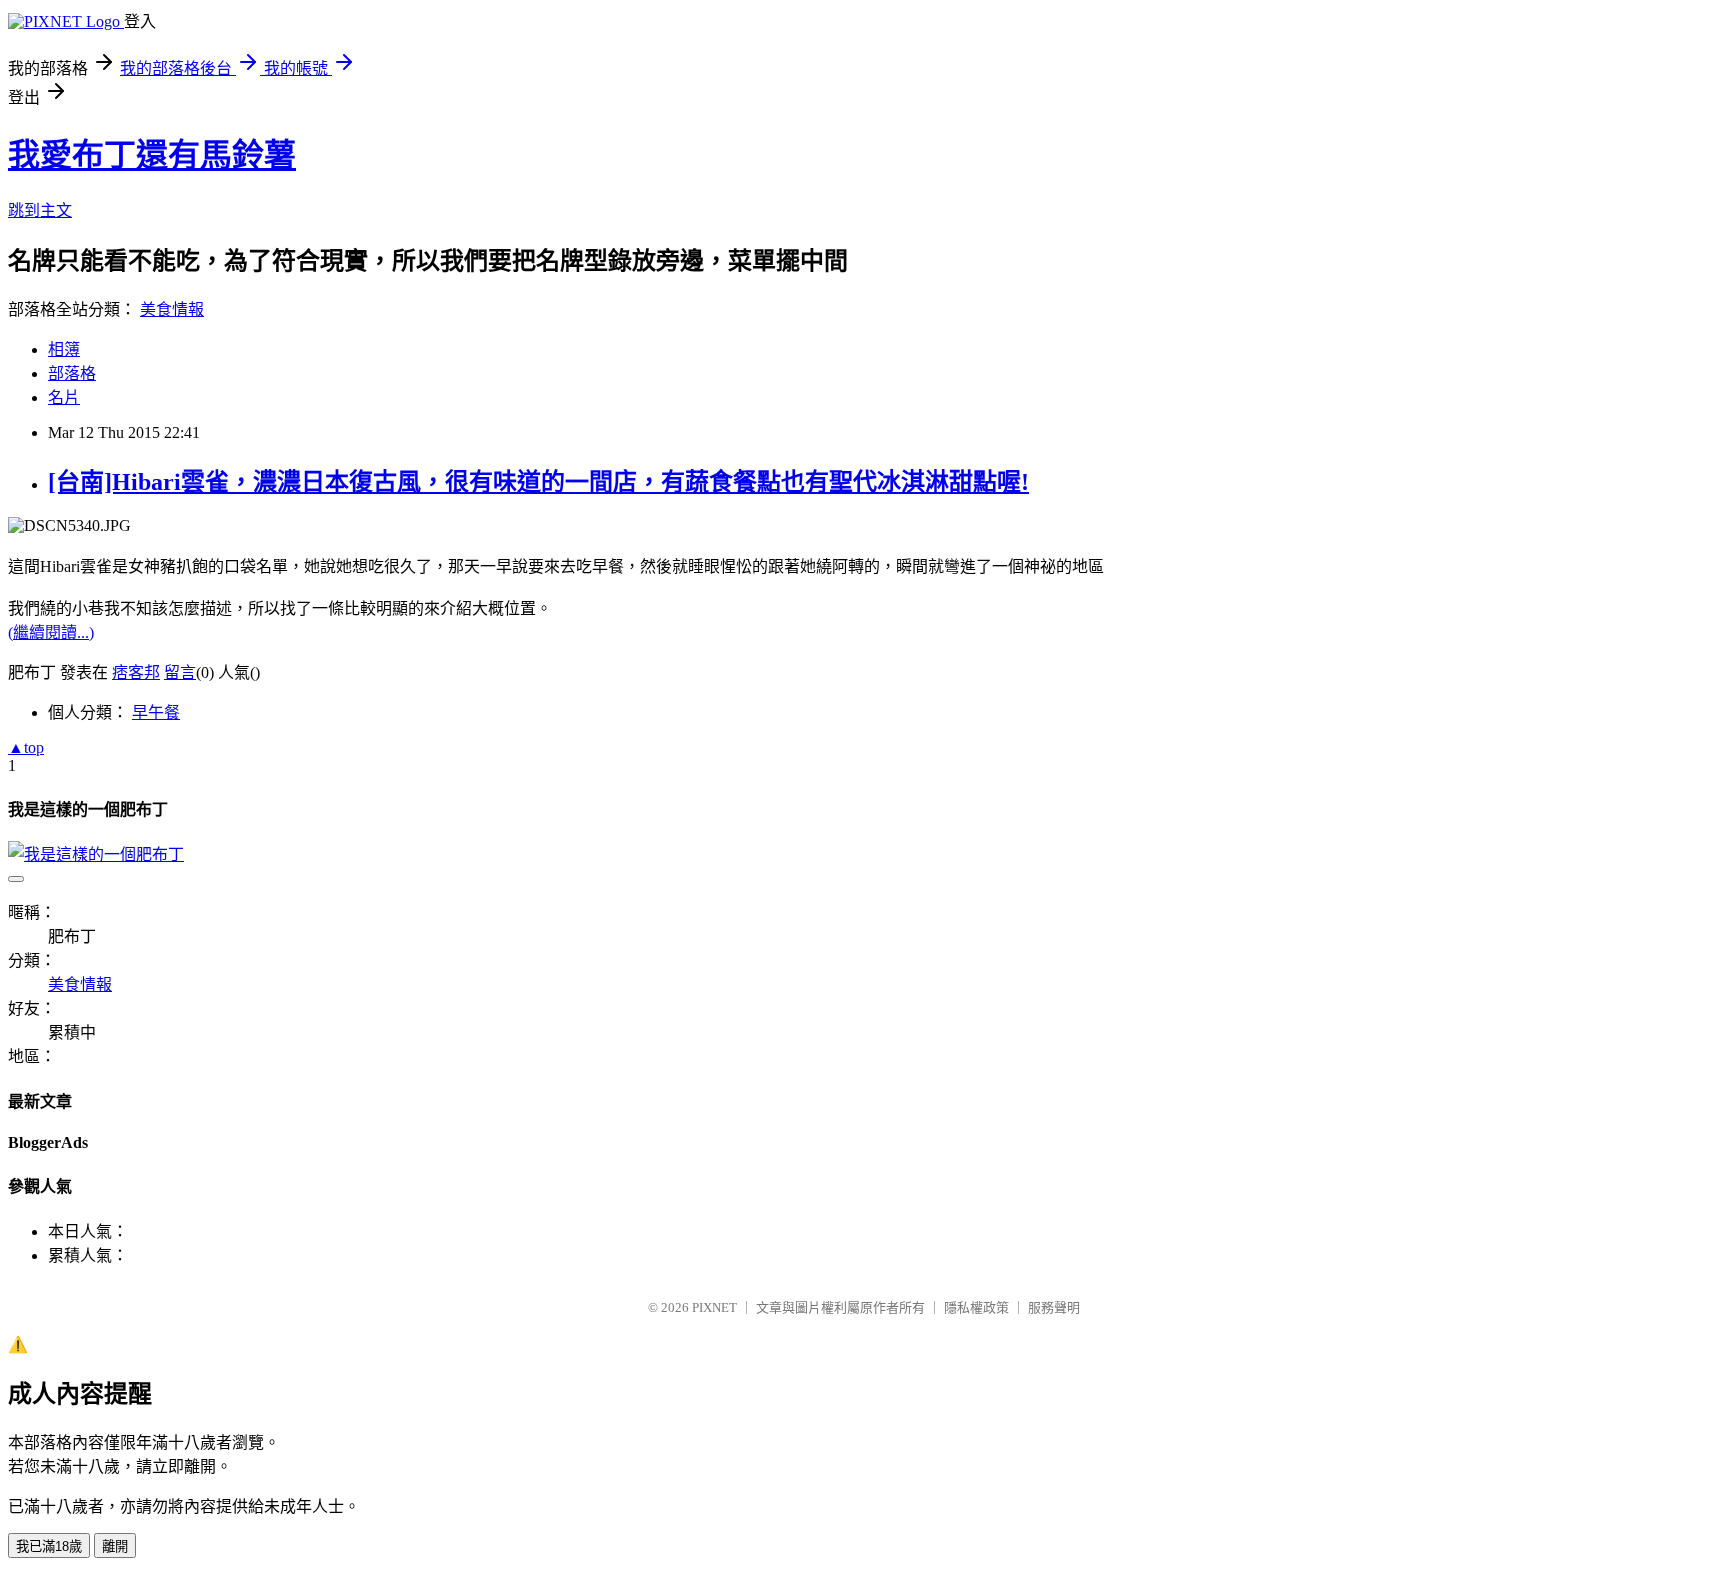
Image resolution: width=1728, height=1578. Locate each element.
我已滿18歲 (49, 1546)
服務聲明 (1054, 1307)
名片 (64, 397)
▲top (26, 747)
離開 (115, 1546)
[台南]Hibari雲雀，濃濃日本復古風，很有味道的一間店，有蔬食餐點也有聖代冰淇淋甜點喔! (538, 482)
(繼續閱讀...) (51, 632)
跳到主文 (40, 210)
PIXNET (714, 1307)
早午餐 (156, 712)
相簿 (64, 349)
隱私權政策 (976, 1307)
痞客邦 (136, 672)
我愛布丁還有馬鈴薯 (152, 155)
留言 (180, 672)
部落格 (72, 373)
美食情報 (172, 309)
